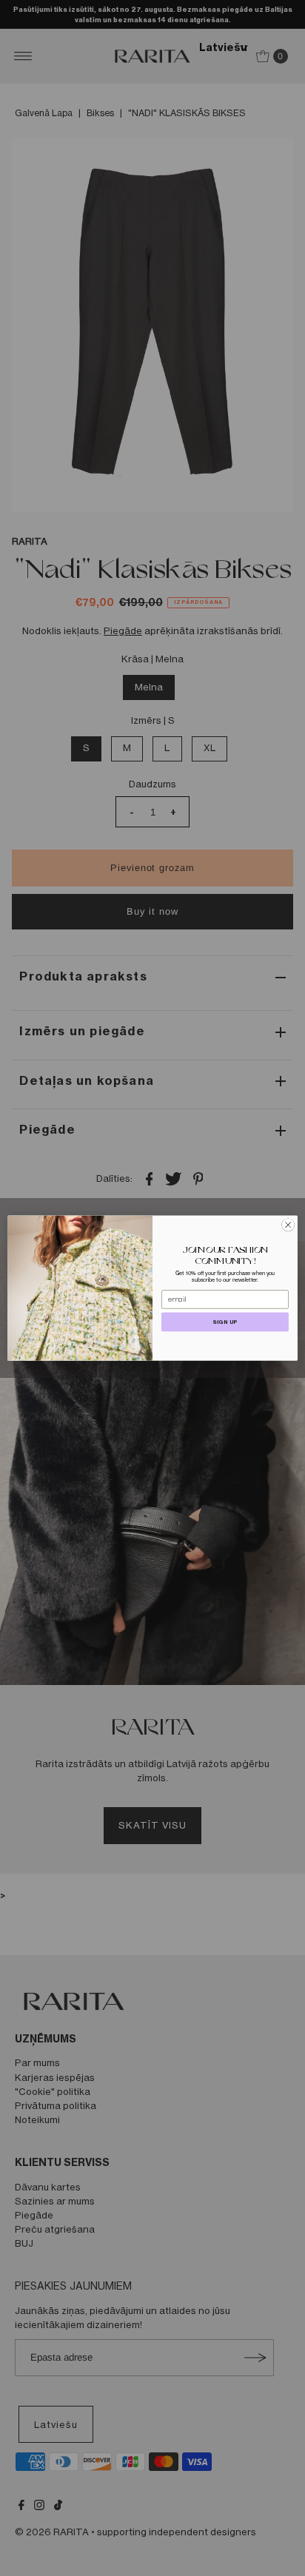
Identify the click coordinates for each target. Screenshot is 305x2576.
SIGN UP (225, 1322)
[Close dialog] (288, 1225)
